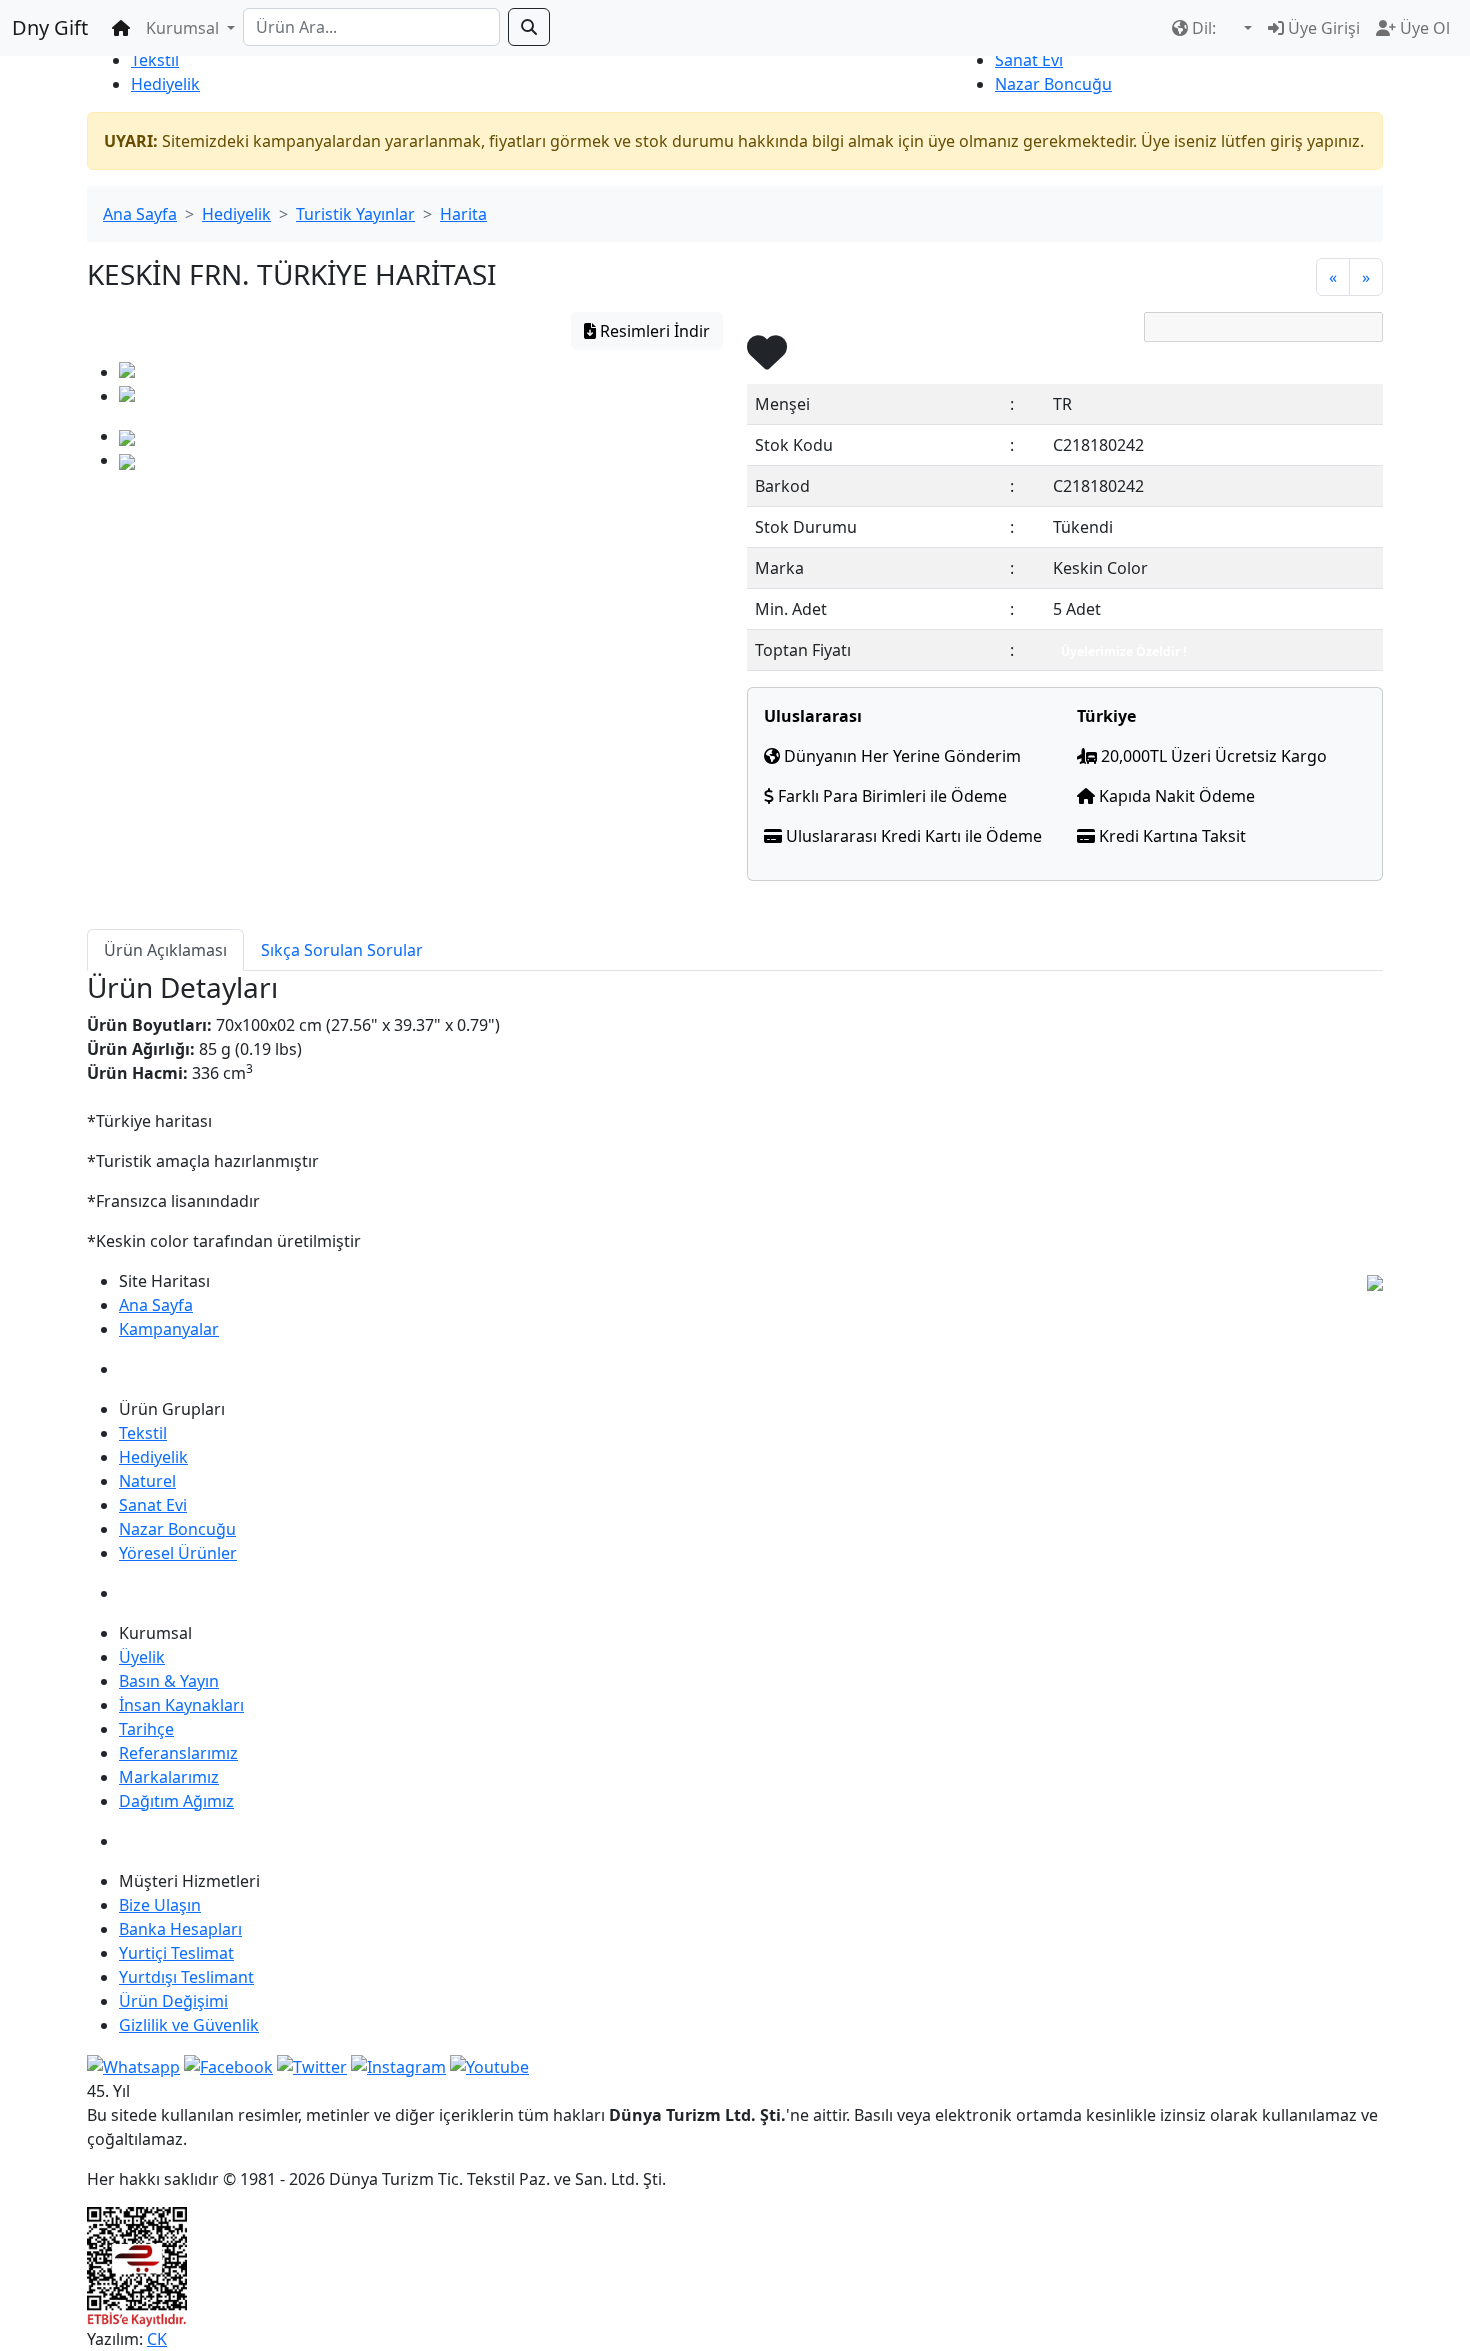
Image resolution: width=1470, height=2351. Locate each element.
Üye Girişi (1322, 28)
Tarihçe (146, 1729)
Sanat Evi (1029, 60)
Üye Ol (1423, 28)
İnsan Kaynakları (181, 1705)
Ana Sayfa (140, 214)
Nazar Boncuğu (1053, 84)
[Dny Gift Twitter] (312, 2065)
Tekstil (155, 60)
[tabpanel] (735, 1112)
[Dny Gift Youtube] (489, 2065)
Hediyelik (165, 84)
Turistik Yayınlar (355, 214)
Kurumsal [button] (184, 28)
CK (157, 2339)
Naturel (147, 1481)
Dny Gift (50, 27)
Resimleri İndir (653, 331)
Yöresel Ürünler (178, 1553)
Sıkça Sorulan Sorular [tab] (342, 950)
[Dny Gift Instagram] (398, 2065)
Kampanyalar (169, 1329)
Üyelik (142, 1657)
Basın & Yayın (169, 1681)
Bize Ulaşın (160, 1905)
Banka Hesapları (180, 1929)
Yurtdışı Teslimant (186, 1977)
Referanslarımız (178, 1753)
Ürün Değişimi (173, 2001)
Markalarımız (169, 1777)
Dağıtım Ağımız (176, 1801)
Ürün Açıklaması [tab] (165, 950)
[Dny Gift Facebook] (133, 2065)
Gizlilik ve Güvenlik (189, 2025)
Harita (463, 214)
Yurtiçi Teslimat (176, 1953)
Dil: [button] (1204, 28)
